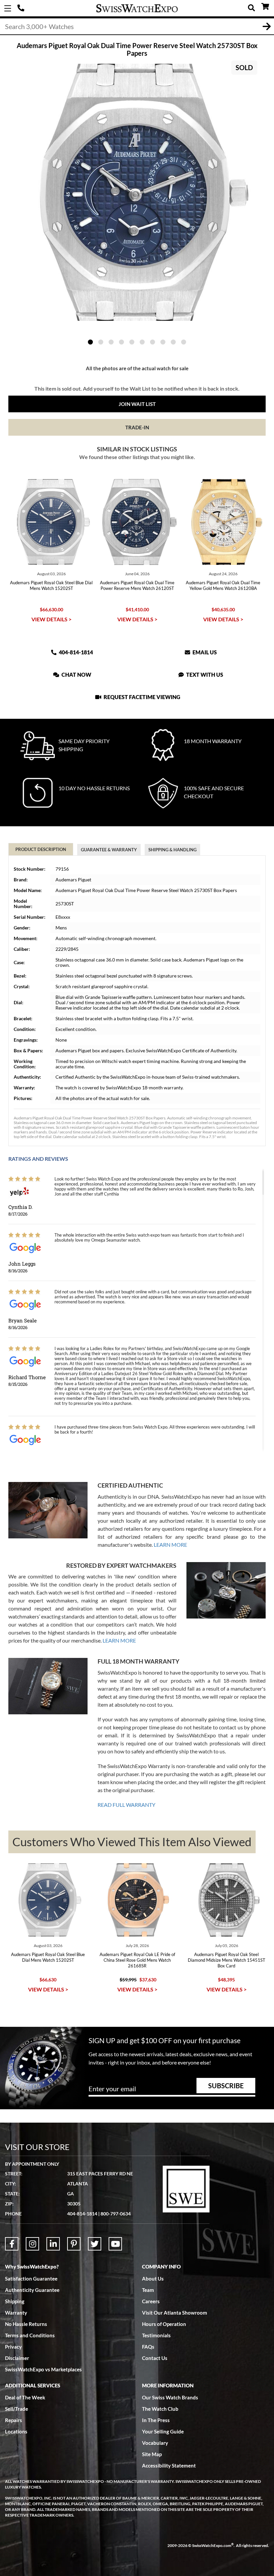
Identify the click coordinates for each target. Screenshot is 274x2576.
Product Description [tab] (41, 849)
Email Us (204, 652)
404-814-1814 (22, 8)
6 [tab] (142, 342)
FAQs (148, 2347)
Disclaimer (17, 2358)
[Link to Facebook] (12, 2244)
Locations (16, 2431)
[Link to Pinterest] (74, 2244)
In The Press (156, 2420)
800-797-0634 (116, 2214)
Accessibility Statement (169, 2465)
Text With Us (204, 675)
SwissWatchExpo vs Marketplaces (43, 2369)
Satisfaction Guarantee (31, 2279)
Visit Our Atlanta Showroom (175, 2313)
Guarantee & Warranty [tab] (109, 850)
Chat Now (76, 675)
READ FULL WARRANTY (126, 1805)
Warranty (16, 2313)
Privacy (13, 2347)
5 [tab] (132, 342)
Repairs (14, 2420)
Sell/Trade (17, 2409)
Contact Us (155, 2358)
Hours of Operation (164, 2324)
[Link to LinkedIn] (53, 2244)
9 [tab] (173, 342)
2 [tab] (101, 342)
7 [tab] (153, 342)
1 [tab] (90, 342)
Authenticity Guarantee (32, 2290)
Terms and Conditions (30, 2335)
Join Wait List (137, 404)
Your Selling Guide (163, 2431)
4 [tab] (121, 342)
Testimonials (156, 2335)
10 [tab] (184, 342)
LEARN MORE (170, 1545)
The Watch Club (160, 2409)
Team (148, 2290)
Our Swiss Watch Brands (170, 2397)
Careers (151, 2301)
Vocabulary (155, 2443)
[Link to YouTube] (115, 2244)
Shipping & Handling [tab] (172, 850)
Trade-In (137, 427)
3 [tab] (111, 342)
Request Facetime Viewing (141, 697)
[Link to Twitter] (95, 2244)
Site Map (152, 2454)
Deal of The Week (25, 2397)
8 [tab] (163, 342)
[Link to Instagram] (32, 2244)
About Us (153, 2279)
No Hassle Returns (26, 2324)
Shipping (15, 2301)
